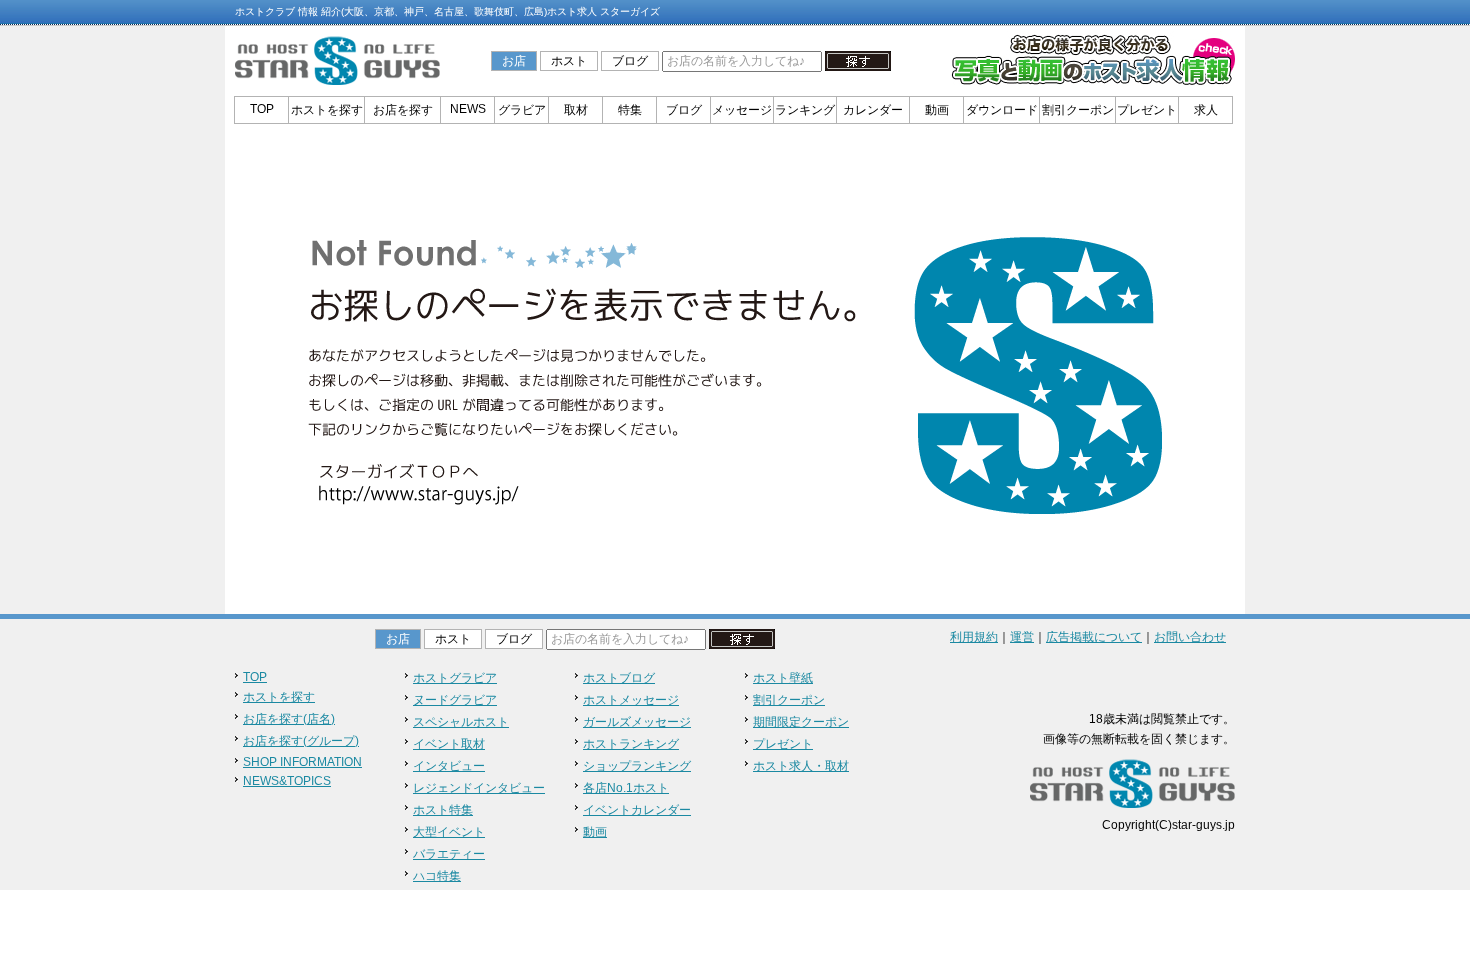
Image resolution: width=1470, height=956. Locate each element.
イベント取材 (449, 744)
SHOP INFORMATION (302, 762)
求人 (1206, 110)
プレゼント (1147, 110)
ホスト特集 (443, 810)
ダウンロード (1002, 110)
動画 (937, 110)
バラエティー (449, 854)
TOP (262, 109)
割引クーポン (1078, 110)
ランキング (805, 110)
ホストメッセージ (631, 700)
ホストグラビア (455, 678)
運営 (1022, 637)
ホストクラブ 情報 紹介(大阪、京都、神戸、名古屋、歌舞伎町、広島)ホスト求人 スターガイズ (447, 11)
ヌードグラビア (455, 700)
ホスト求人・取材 (801, 766)
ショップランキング (637, 766)
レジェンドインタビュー (479, 788)
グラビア (522, 110)
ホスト (569, 61)
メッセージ (742, 110)
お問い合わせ (1190, 637)
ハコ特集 (437, 876)
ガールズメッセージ (637, 722)
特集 (630, 110)
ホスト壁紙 (783, 678)
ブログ (630, 61)
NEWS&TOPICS (287, 781)
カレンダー (873, 110)
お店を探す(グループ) (301, 741)
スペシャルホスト (461, 722)
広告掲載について (1094, 637)
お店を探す (403, 110)
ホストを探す (327, 110)
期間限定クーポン (801, 722)
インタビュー (449, 766)
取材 (576, 110)
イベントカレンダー (637, 810)
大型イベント (449, 832)
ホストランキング (631, 744)
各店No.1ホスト (626, 788)
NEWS (468, 109)
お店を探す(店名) (289, 719)
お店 (514, 61)
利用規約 (974, 637)
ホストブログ (619, 678)
